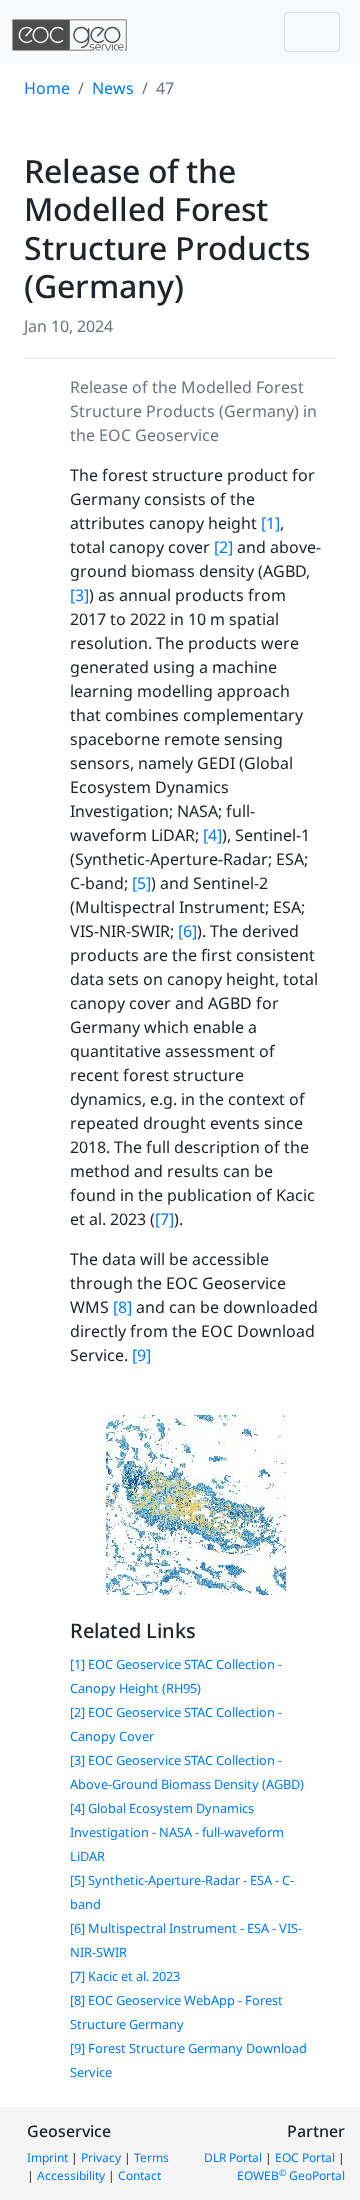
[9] (141, 1355)
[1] (270, 523)
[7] (164, 1219)
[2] (223, 547)
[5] (141, 883)
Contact (139, 2175)
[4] (212, 835)
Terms (151, 2157)
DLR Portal (233, 2157)
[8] (122, 1307)
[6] (187, 931)
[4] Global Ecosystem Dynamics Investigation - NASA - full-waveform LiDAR (177, 1832)
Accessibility (71, 2175)
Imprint (47, 2157)
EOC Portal (305, 2157)
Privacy (101, 2157)
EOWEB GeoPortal (291, 2175)
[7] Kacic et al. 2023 (125, 1976)
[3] (79, 595)
